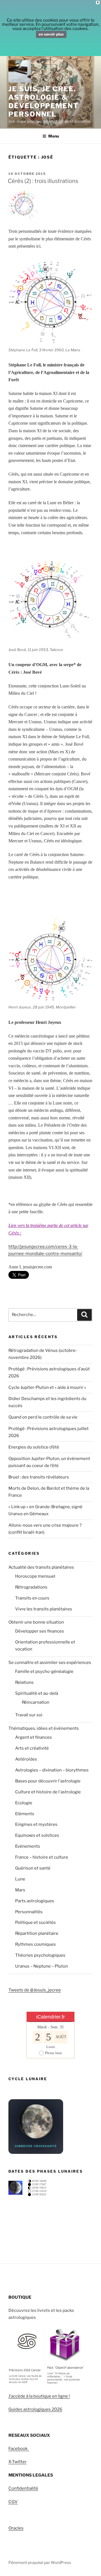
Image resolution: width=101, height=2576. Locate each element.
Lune (20, 1879)
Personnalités (29, 1912)
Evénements (28, 1846)
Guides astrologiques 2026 (35, 2409)
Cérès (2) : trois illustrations (43, 181)
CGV (13, 2502)
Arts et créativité (32, 1748)
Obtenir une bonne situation (36, 1622)
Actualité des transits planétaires (41, 1567)
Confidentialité (23, 2488)
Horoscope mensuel (35, 1576)
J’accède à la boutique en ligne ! (39, 2396)
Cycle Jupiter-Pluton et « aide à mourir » (47, 1387)
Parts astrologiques (35, 1901)
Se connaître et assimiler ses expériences (50, 1663)
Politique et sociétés (35, 1922)
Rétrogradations (31, 1587)
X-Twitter (18, 2462)
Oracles (16, 2528)
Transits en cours (32, 1598)
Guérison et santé (33, 1868)
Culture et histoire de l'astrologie (48, 1792)
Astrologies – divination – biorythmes (52, 1770)
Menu (54, 136)
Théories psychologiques (40, 1955)
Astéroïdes (26, 1759)
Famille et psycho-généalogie (44, 1671)
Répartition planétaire (37, 1933)
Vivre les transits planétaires (44, 1609)
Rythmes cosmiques (35, 1944)
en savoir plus (51, 34)
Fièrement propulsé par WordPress (40, 2562)
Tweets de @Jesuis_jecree (35, 1990)
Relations (24, 1682)
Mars (20, 1890)
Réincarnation (36, 1702)
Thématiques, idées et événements (44, 1728)
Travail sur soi (29, 1715)
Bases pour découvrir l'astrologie (48, 1781)
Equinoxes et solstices (37, 1835)
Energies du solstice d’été (34, 1447)
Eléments (25, 1814)
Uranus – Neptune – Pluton (42, 1966)
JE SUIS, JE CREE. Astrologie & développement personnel (43, 102)
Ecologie (24, 1803)
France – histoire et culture (42, 1857)
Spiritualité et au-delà (37, 1693)
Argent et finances (34, 1737)
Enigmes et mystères (36, 1824)
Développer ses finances (40, 1631)
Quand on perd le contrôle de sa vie (43, 1417)
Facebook (19, 2449)
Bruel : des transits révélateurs (39, 1477)
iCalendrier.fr (50, 2017)
